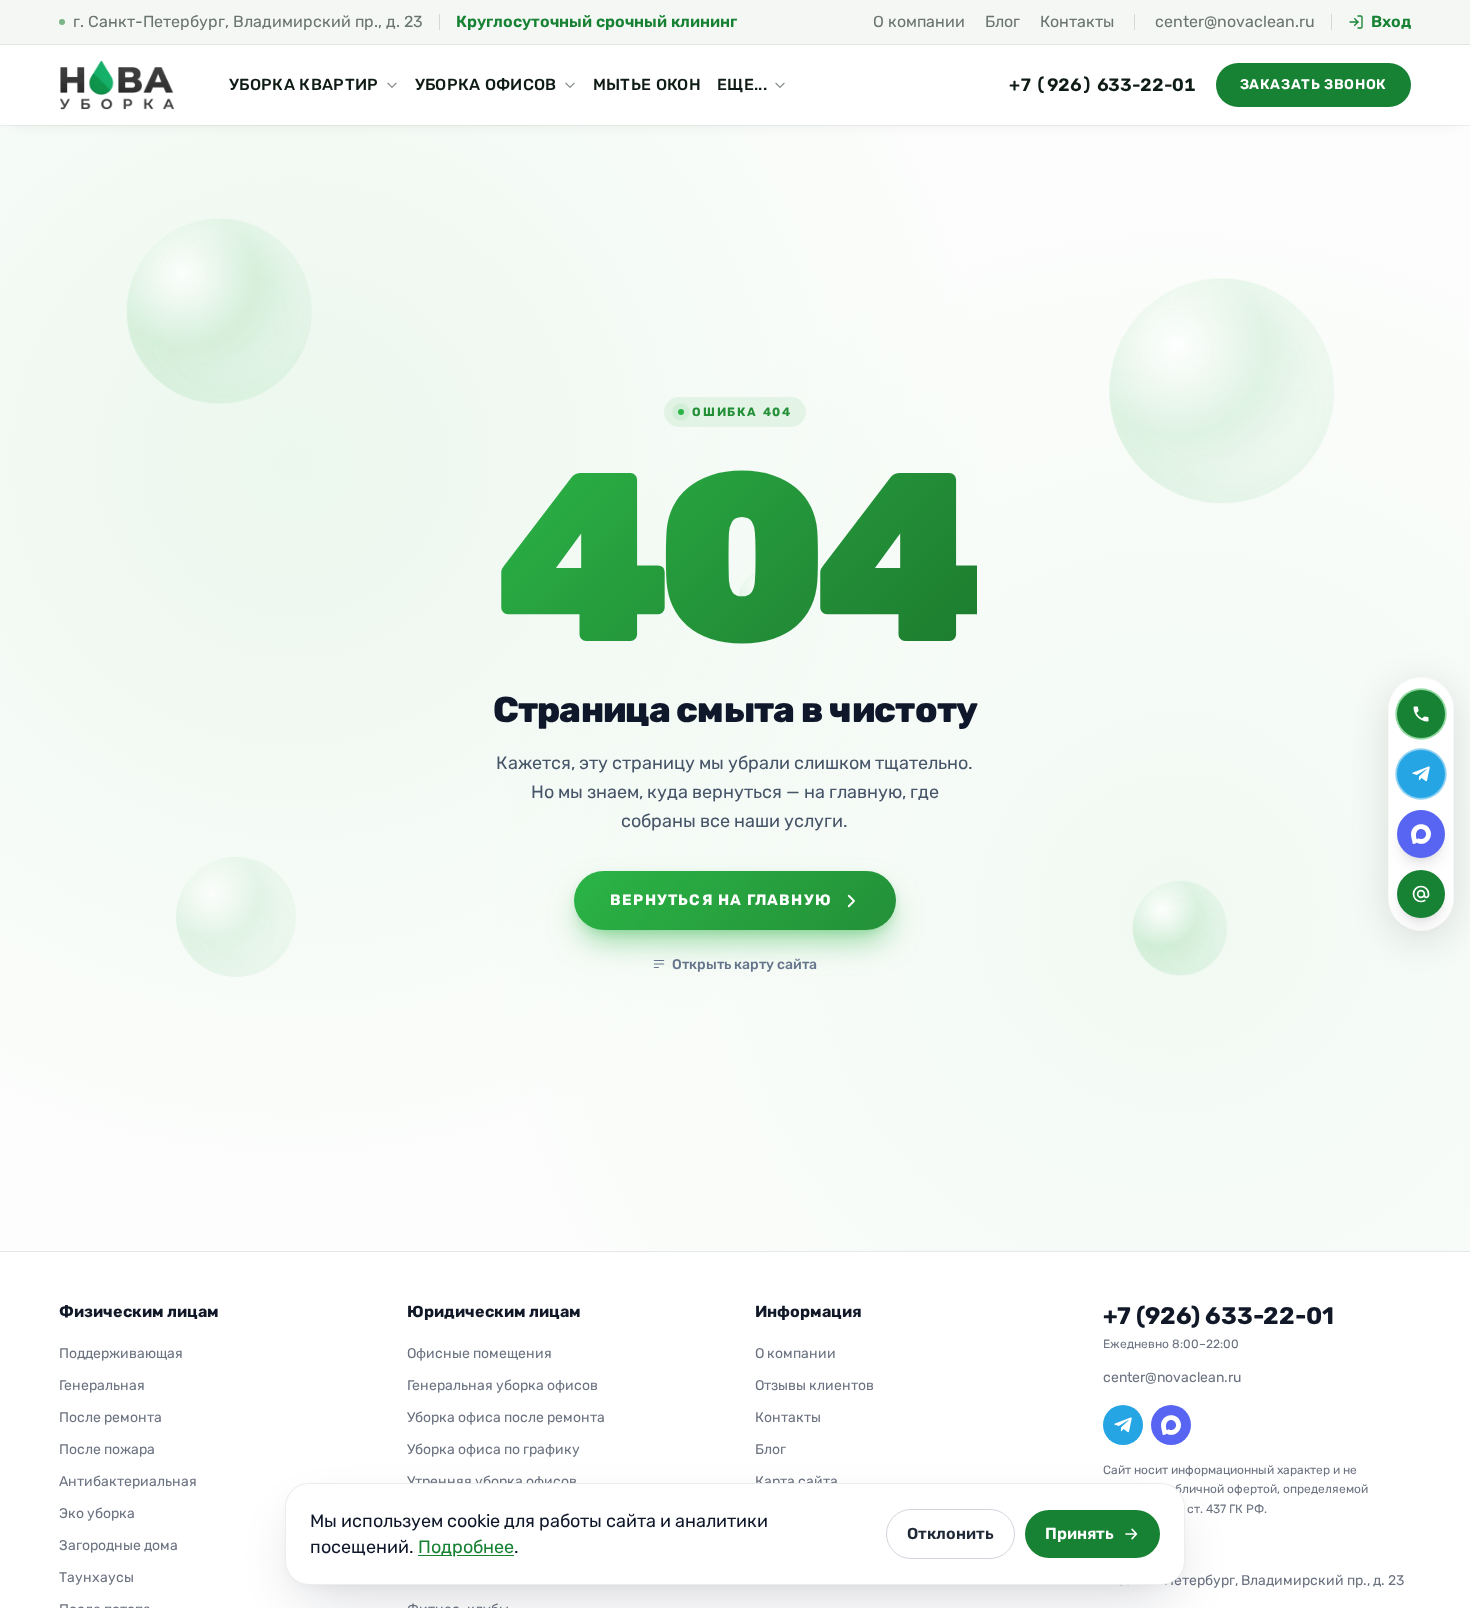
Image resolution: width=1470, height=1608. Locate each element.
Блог (1002, 21)
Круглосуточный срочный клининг (596, 21)
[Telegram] (1123, 1425)
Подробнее (466, 1547)
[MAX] (1171, 1425)
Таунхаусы (96, 1577)
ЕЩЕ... (742, 84)
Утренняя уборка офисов (492, 1481)
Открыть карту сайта (744, 964)
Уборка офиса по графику (493, 1449)
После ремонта (110, 1417)
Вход (1391, 22)
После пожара (107, 1449)
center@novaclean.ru (1235, 21)
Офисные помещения (479, 1353)
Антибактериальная (128, 1481)
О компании (919, 21)
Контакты (1077, 21)
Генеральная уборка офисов (502, 1385)
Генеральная (102, 1385)
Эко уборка (97, 1513)
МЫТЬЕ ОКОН (647, 84)
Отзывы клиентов (814, 1385)
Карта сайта (796, 1481)
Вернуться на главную (721, 900)
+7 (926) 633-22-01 (1102, 85)
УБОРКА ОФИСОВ (486, 84)
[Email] (1421, 894)
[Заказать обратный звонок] (1421, 714)
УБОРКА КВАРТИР (303, 84)
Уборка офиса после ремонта (506, 1417)
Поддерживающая (121, 1353)
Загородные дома (118, 1545)
